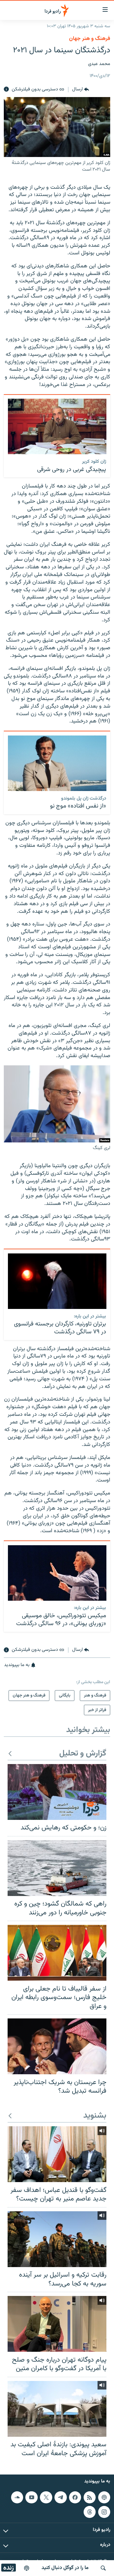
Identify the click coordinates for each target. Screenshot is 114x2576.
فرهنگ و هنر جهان (90, 39)
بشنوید (95, 2116)
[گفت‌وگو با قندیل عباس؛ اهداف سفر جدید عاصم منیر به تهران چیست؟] (57, 2154)
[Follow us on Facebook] (75, 2497)
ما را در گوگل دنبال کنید (65, 2568)
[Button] (81, 89)
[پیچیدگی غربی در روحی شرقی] (57, 426)
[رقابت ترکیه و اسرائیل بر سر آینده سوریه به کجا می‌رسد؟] (57, 2239)
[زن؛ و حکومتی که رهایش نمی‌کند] (57, 1792)
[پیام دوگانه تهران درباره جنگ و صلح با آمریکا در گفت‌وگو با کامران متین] (57, 2324)
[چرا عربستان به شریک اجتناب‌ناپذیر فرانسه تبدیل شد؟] (57, 2046)
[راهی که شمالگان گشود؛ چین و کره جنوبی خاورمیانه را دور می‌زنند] (57, 1868)
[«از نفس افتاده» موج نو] (57, 763)
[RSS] (90, 2497)
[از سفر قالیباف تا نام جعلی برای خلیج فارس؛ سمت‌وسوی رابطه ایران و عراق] (57, 1953)
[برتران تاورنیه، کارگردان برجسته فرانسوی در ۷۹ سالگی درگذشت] (57, 1281)
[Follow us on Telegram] (60, 2497)
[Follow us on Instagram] (104, 2512)
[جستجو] (103, 2568)
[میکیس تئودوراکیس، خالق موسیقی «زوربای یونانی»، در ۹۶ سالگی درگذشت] (57, 1573)
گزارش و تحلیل (83, 1754)
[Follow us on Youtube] (31, 2497)
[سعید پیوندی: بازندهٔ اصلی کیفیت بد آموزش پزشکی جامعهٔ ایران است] (57, 2409)
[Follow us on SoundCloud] (17, 2497)
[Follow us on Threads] (90, 2512)
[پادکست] (27, 2568)
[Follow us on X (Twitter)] (46, 2497)
